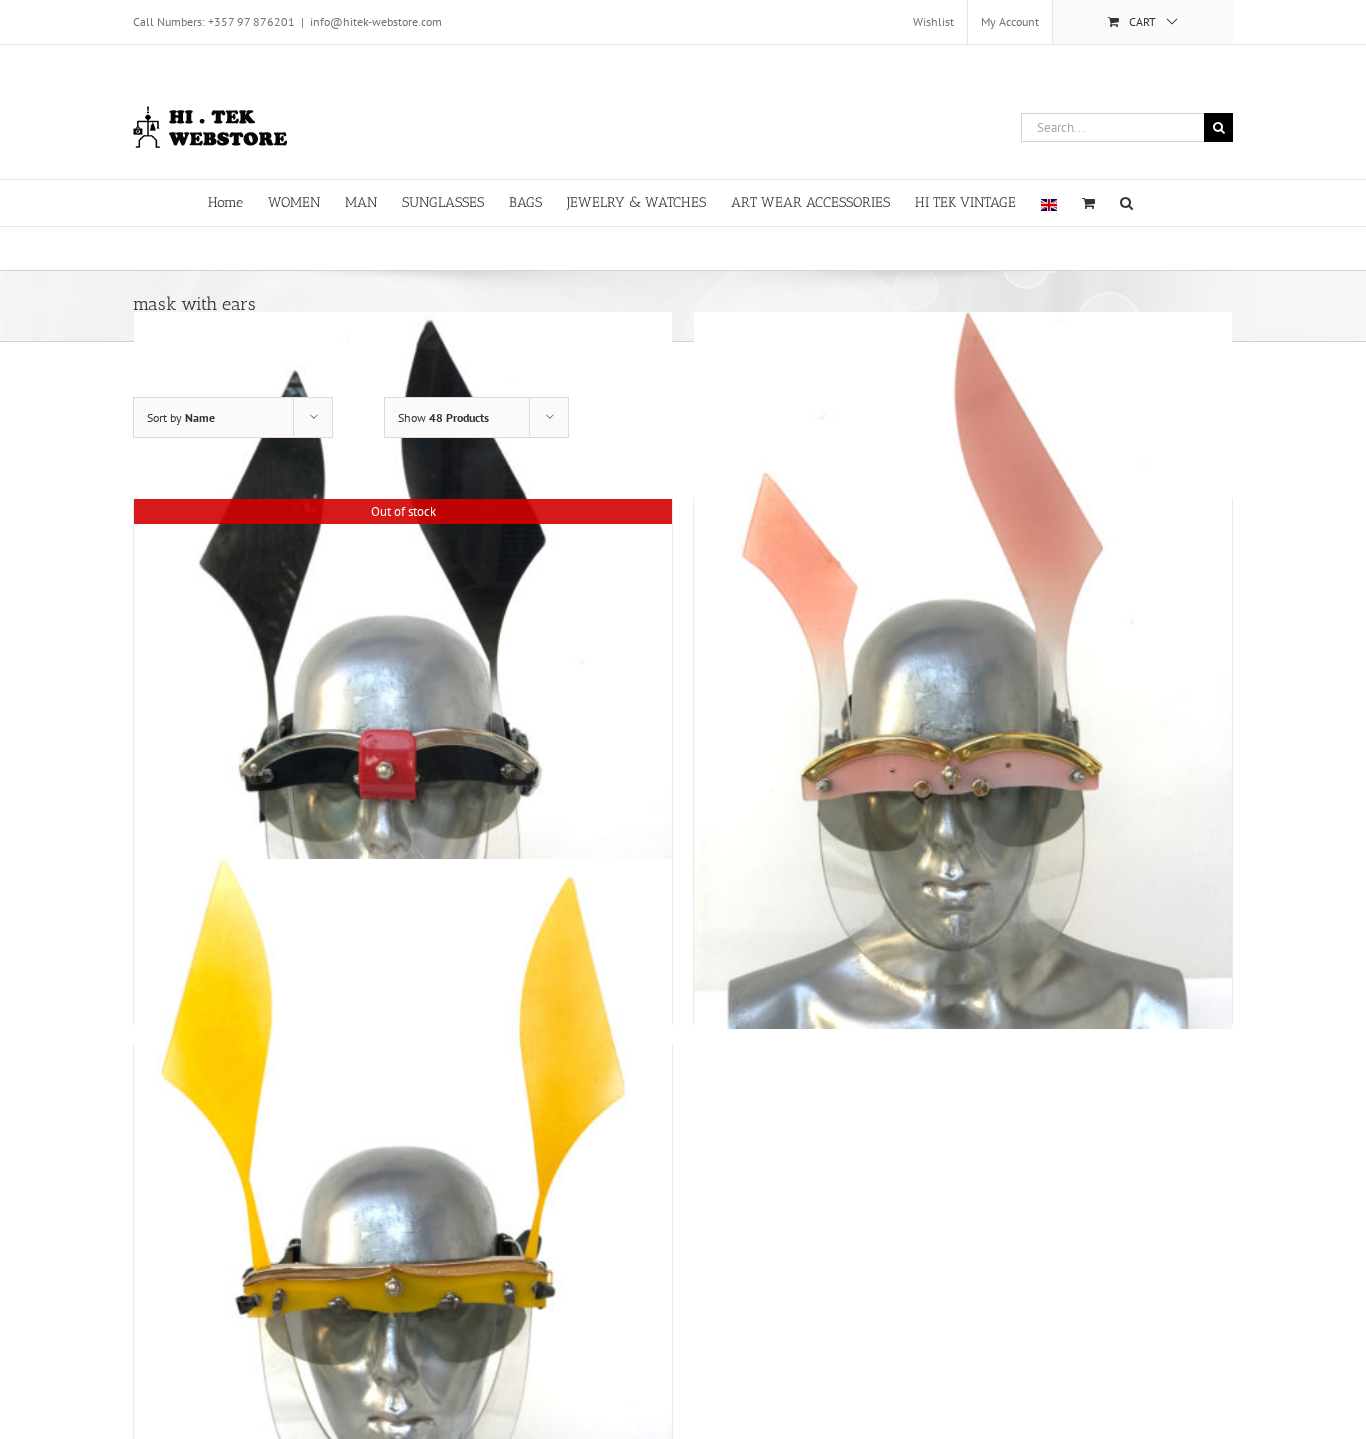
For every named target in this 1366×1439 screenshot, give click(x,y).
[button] (1126, 201)
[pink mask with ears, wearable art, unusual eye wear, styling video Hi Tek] (963, 671)
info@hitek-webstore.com (376, 21)
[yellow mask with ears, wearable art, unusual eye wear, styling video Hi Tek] (403, 1218)
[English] (1049, 203)
